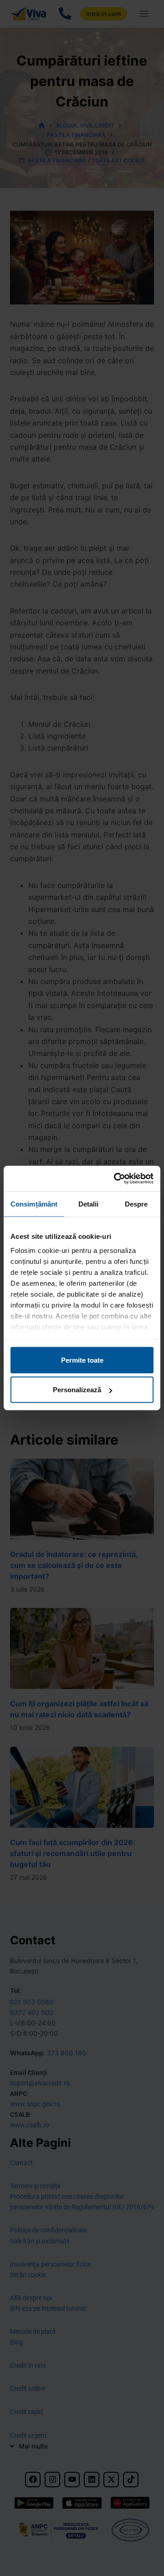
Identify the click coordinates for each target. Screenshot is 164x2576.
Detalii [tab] (89, 1204)
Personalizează (77, 1390)
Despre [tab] (136, 1204)
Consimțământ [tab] (34, 1204)
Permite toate (82, 1360)
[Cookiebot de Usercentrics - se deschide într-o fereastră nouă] (116, 1179)
